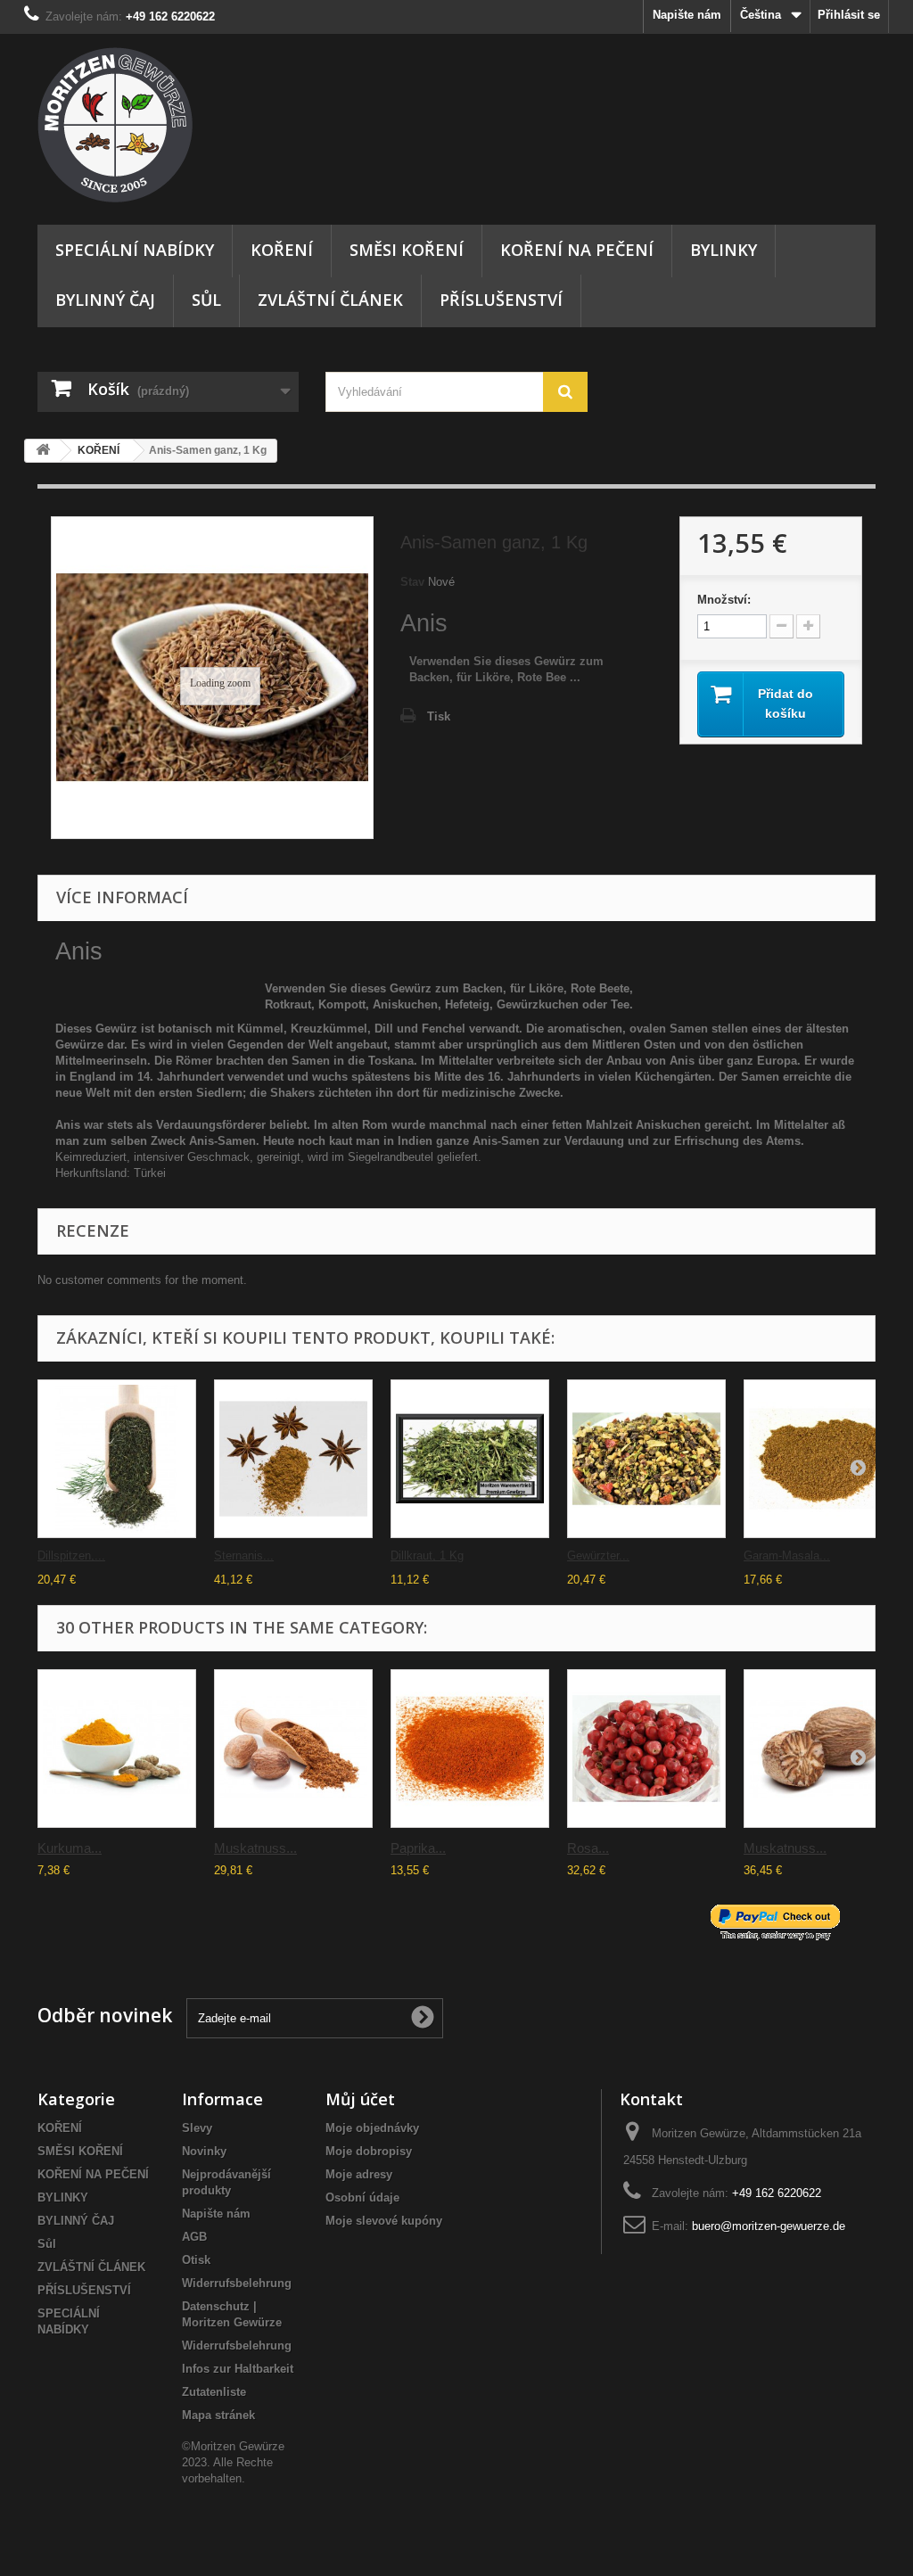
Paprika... (418, 1848)
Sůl (206, 300)
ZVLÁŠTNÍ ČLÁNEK (330, 300)
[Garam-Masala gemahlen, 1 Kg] (823, 1459)
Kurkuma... (70, 1848)
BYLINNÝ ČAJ (105, 300)
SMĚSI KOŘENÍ (407, 250)
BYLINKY (724, 250)
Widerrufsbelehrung (237, 2283)
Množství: (724, 600)
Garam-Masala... (787, 1555)
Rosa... (588, 1848)
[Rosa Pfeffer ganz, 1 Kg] (646, 1749)
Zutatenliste (214, 2392)
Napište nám (687, 15)
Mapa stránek (218, 2415)
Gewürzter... (598, 1555)
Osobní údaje (362, 2197)
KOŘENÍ (282, 250)
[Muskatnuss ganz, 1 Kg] (823, 1749)
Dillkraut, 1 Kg (427, 1555)
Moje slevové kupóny (384, 2221)
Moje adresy (359, 2174)
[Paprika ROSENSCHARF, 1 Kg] (470, 1749)
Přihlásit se (849, 15)
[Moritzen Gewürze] (168, 125)
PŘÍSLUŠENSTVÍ (501, 300)
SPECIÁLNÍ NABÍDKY (135, 250)
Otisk (196, 2260)
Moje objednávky (372, 2128)
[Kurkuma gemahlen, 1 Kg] (117, 1749)
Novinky (204, 2151)
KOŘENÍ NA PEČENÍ (577, 250)
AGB (194, 2237)
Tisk (439, 716)
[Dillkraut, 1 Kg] (470, 1459)
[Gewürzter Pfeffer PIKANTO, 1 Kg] (646, 1459)
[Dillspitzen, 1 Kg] (117, 1459)
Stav (412, 582)
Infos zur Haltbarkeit (238, 2369)
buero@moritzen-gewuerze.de (769, 2226)
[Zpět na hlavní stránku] (43, 451)
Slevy (197, 2128)
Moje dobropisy (369, 2151)
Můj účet (360, 2099)
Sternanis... (244, 1555)
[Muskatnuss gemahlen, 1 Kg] (293, 1749)
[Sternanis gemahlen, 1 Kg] (293, 1459)
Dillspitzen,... (71, 1555)
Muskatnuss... (255, 1848)
